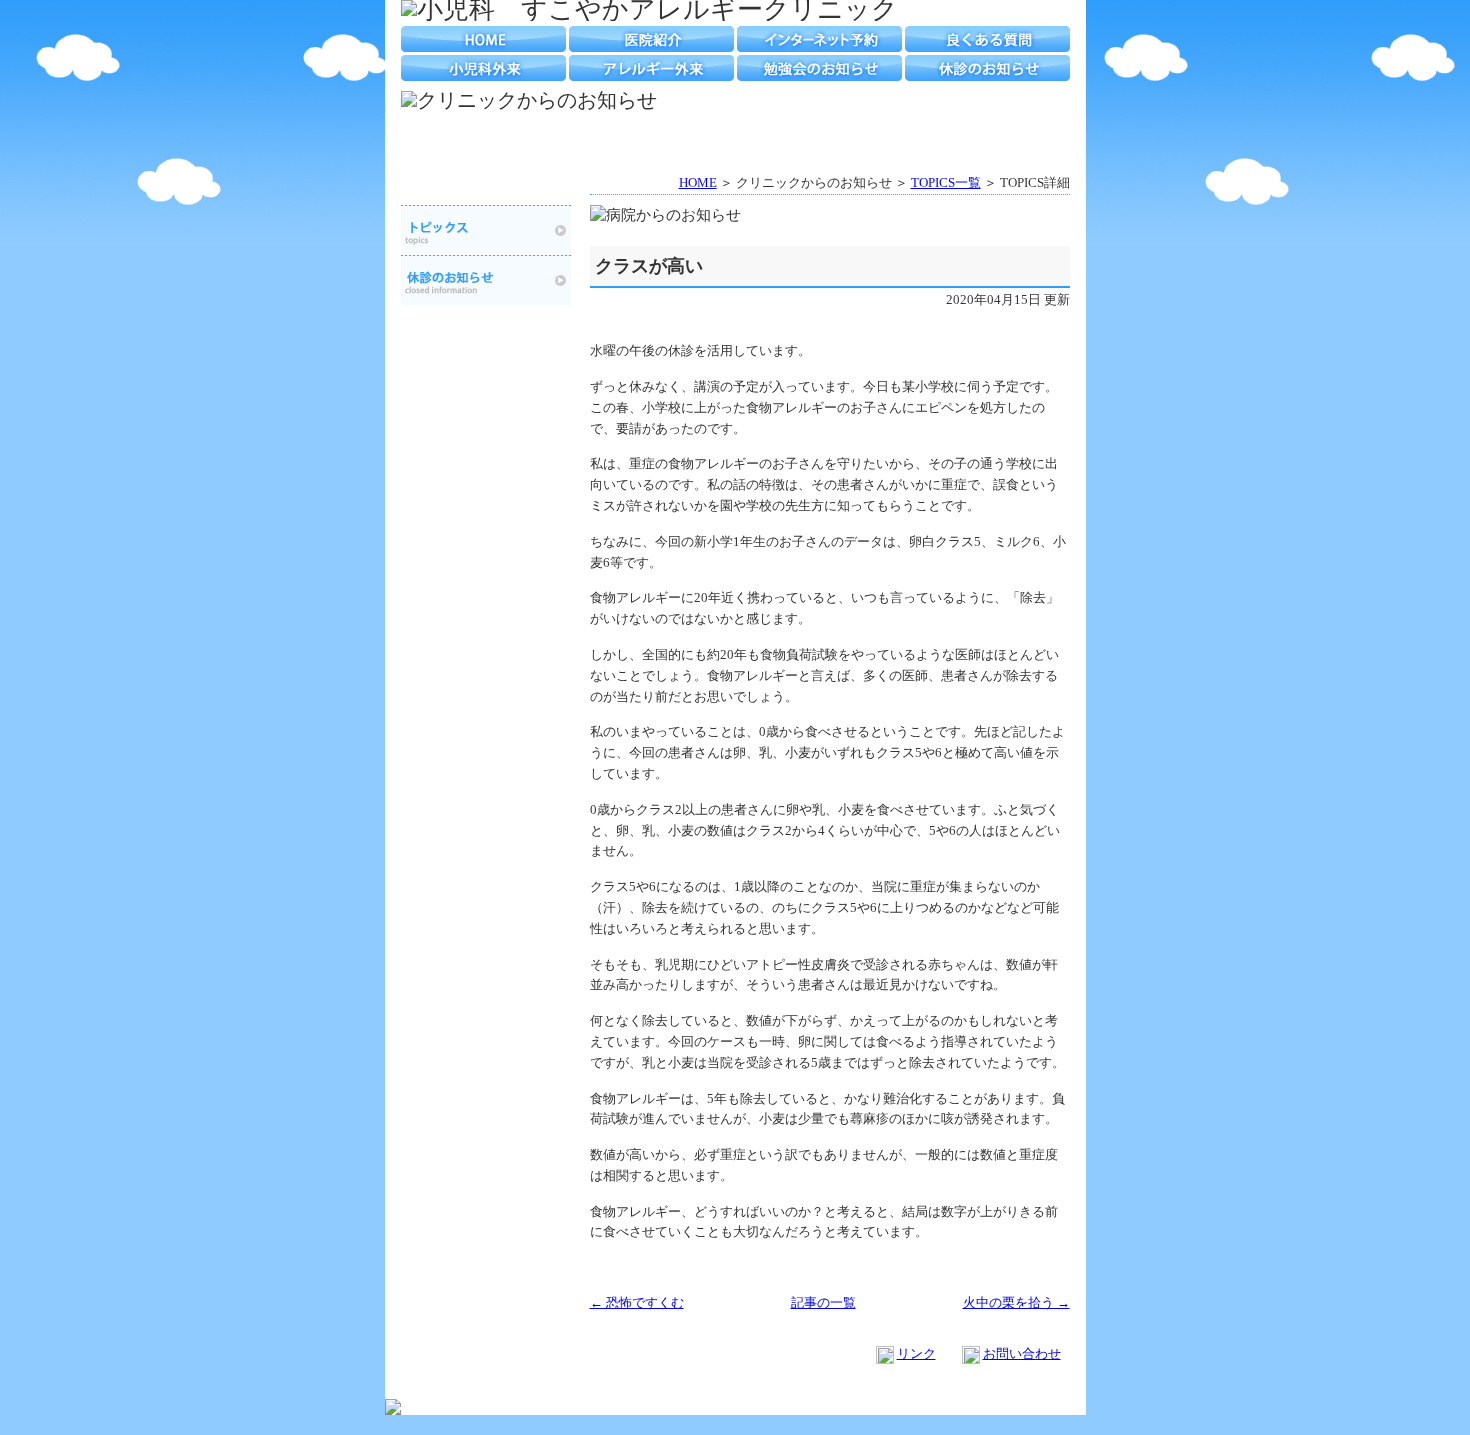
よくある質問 (987, 39)
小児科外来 (483, 68)
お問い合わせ (1022, 1353)
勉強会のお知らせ (819, 68)
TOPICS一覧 (946, 182)
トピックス (486, 230)
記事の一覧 (823, 1302)
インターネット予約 (819, 39)
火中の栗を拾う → (1016, 1302)
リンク (916, 1353)
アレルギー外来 (651, 68)
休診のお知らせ (987, 68)
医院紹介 (651, 39)
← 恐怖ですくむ (637, 1302)
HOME (483, 39)
